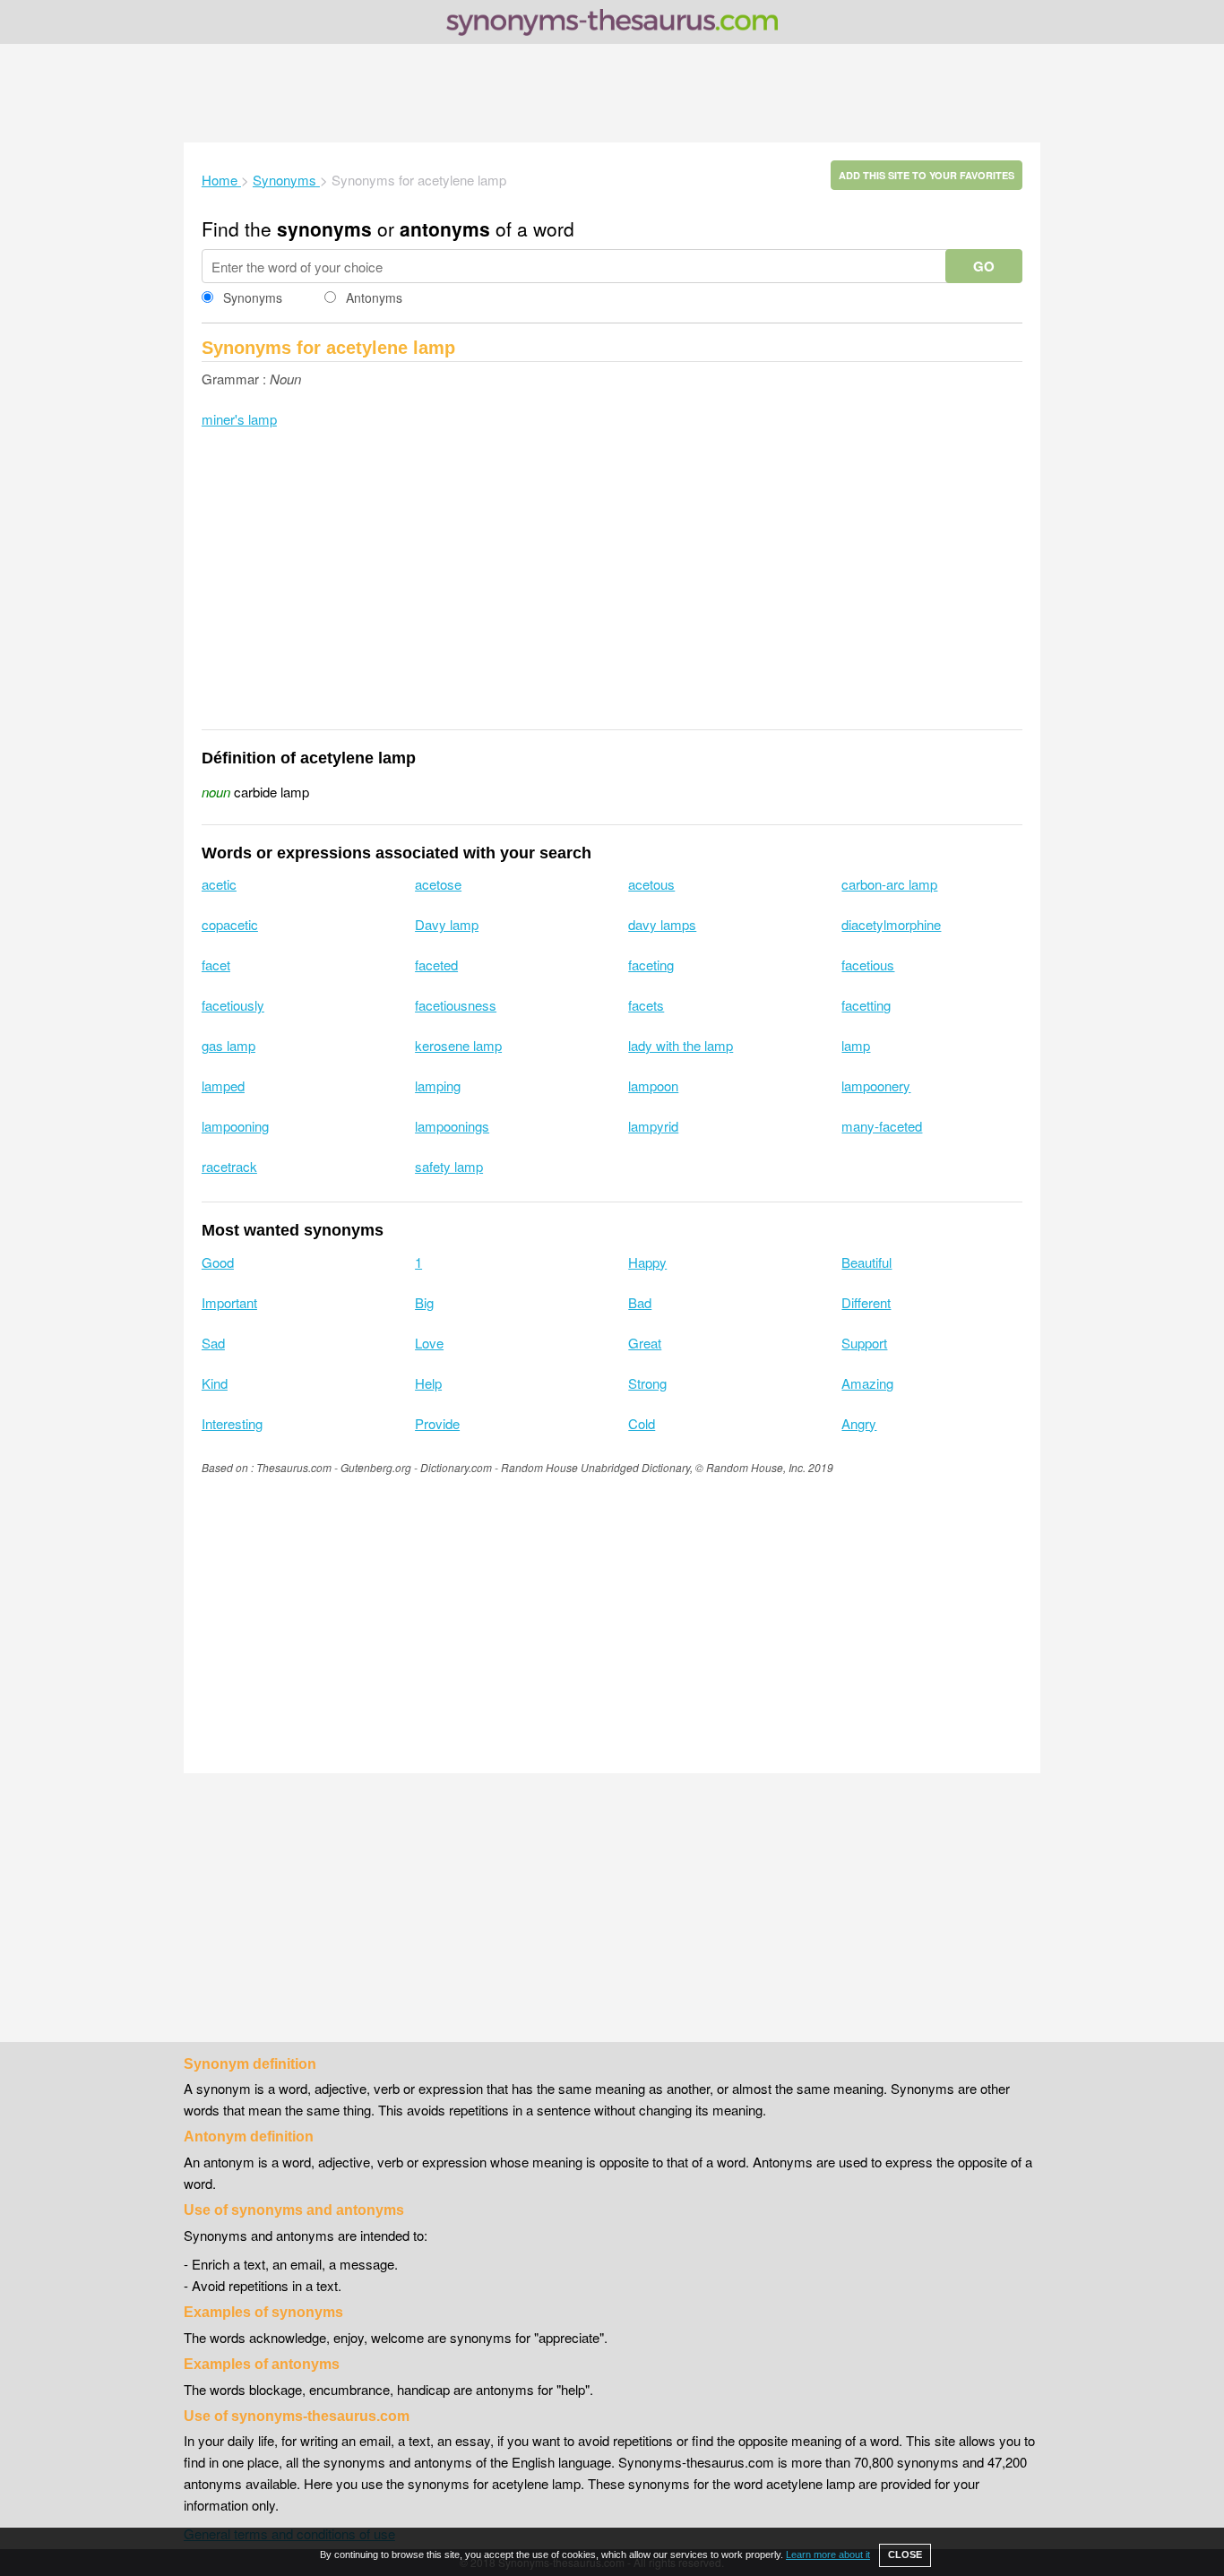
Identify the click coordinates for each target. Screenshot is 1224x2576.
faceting (651, 965)
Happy (647, 1262)
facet (216, 965)
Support (864, 1343)
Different (866, 1302)
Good (218, 1262)
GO (984, 266)
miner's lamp (239, 419)
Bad (640, 1302)
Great (645, 1343)
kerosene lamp (458, 1045)
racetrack (229, 1166)
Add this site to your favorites (927, 175)
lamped (223, 1086)
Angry (859, 1423)
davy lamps (662, 924)
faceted (436, 965)
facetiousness (456, 1005)
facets (646, 1005)
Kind (215, 1383)
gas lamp (228, 1045)
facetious (868, 965)
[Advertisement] (612, 93)
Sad (213, 1343)
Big (424, 1302)
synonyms (324, 228)
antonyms (445, 228)
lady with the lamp (681, 1045)
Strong (647, 1383)
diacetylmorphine (891, 924)
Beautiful (866, 1262)
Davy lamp (447, 924)
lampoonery (876, 1086)
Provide (437, 1423)
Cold (642, 1423)
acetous (651, 884)
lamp (856, 1045)
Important (229, 1302)
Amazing (867, 1383)
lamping (438, 1086)
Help (428, 1383)
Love (429, 1343)
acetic (219, 884)
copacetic (230, 924)
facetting (866, 1005)
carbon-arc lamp (889, 884)
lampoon (653, 1086)
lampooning (235, 1126)
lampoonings (452, 1126)
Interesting (232, 1423)
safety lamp (449, 1166)
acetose (438, 884)
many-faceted (882, 1126)
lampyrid (653, 1126)
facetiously (233, 1005)
